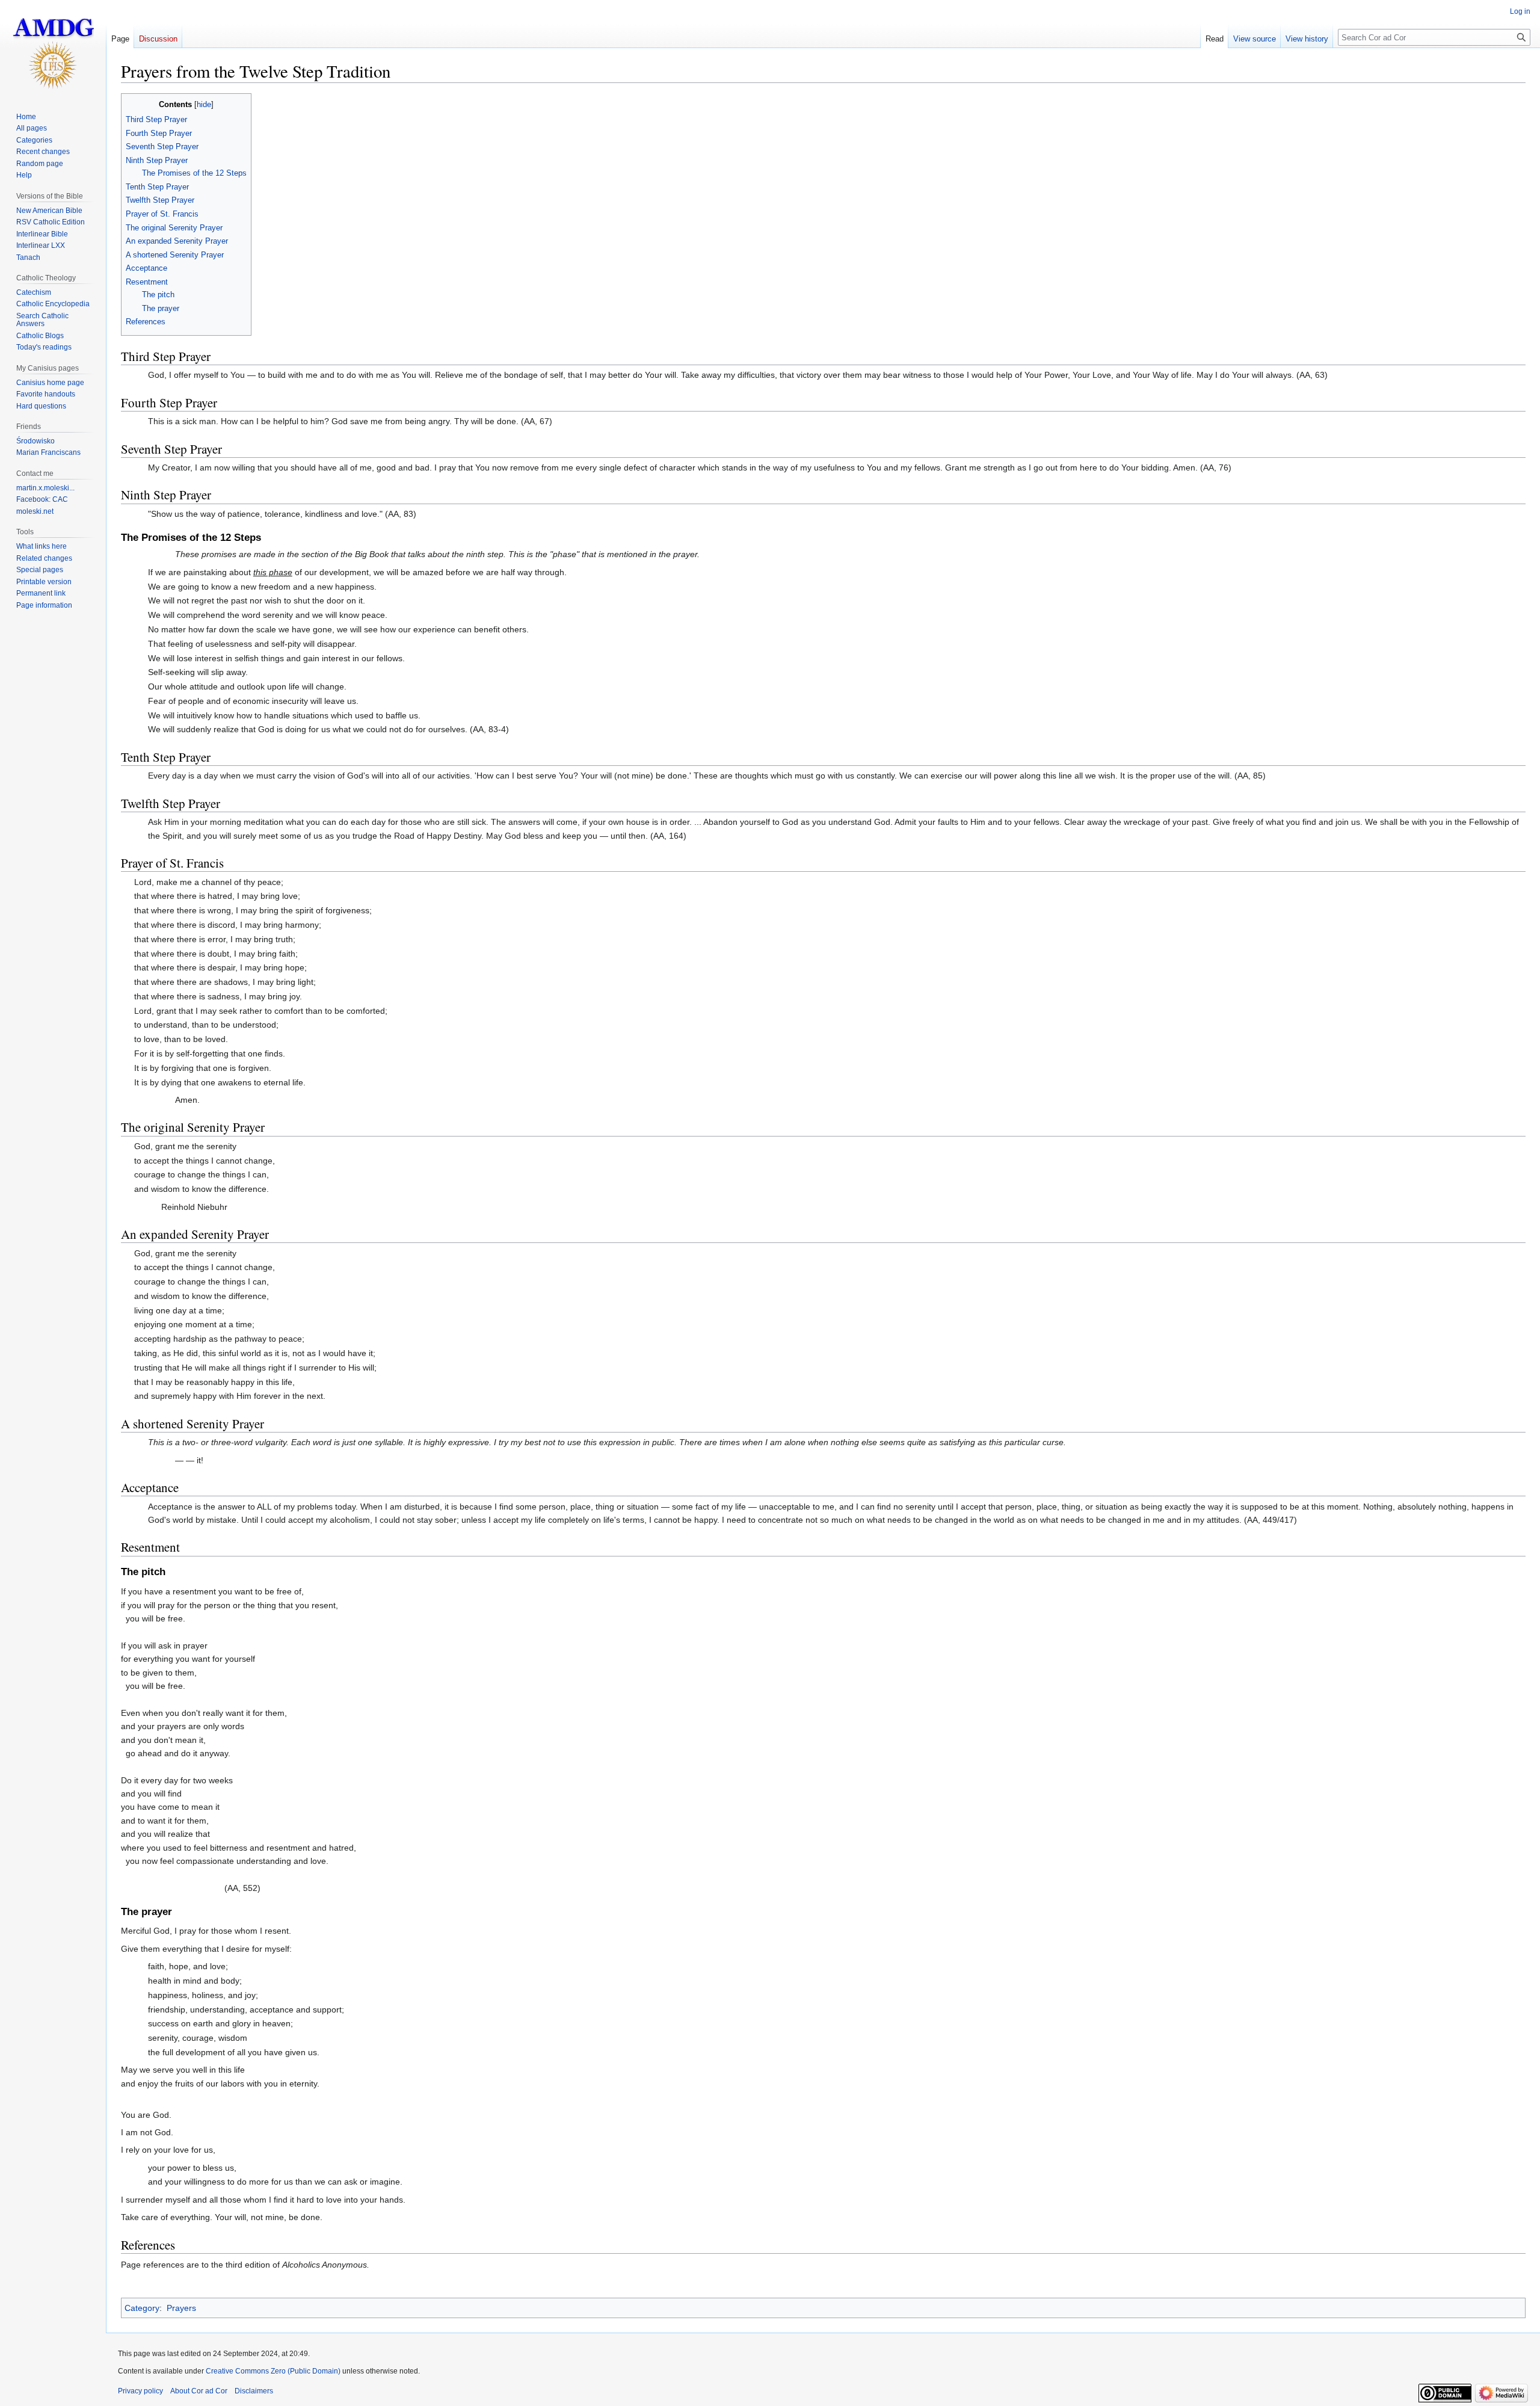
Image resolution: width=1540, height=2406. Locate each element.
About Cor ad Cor (199, 2391)
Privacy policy (140, 2391)
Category (142, 2308)
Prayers (181, 2308)
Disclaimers (254, 2391)
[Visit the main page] (53, 48)
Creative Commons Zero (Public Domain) (273, 2371)
